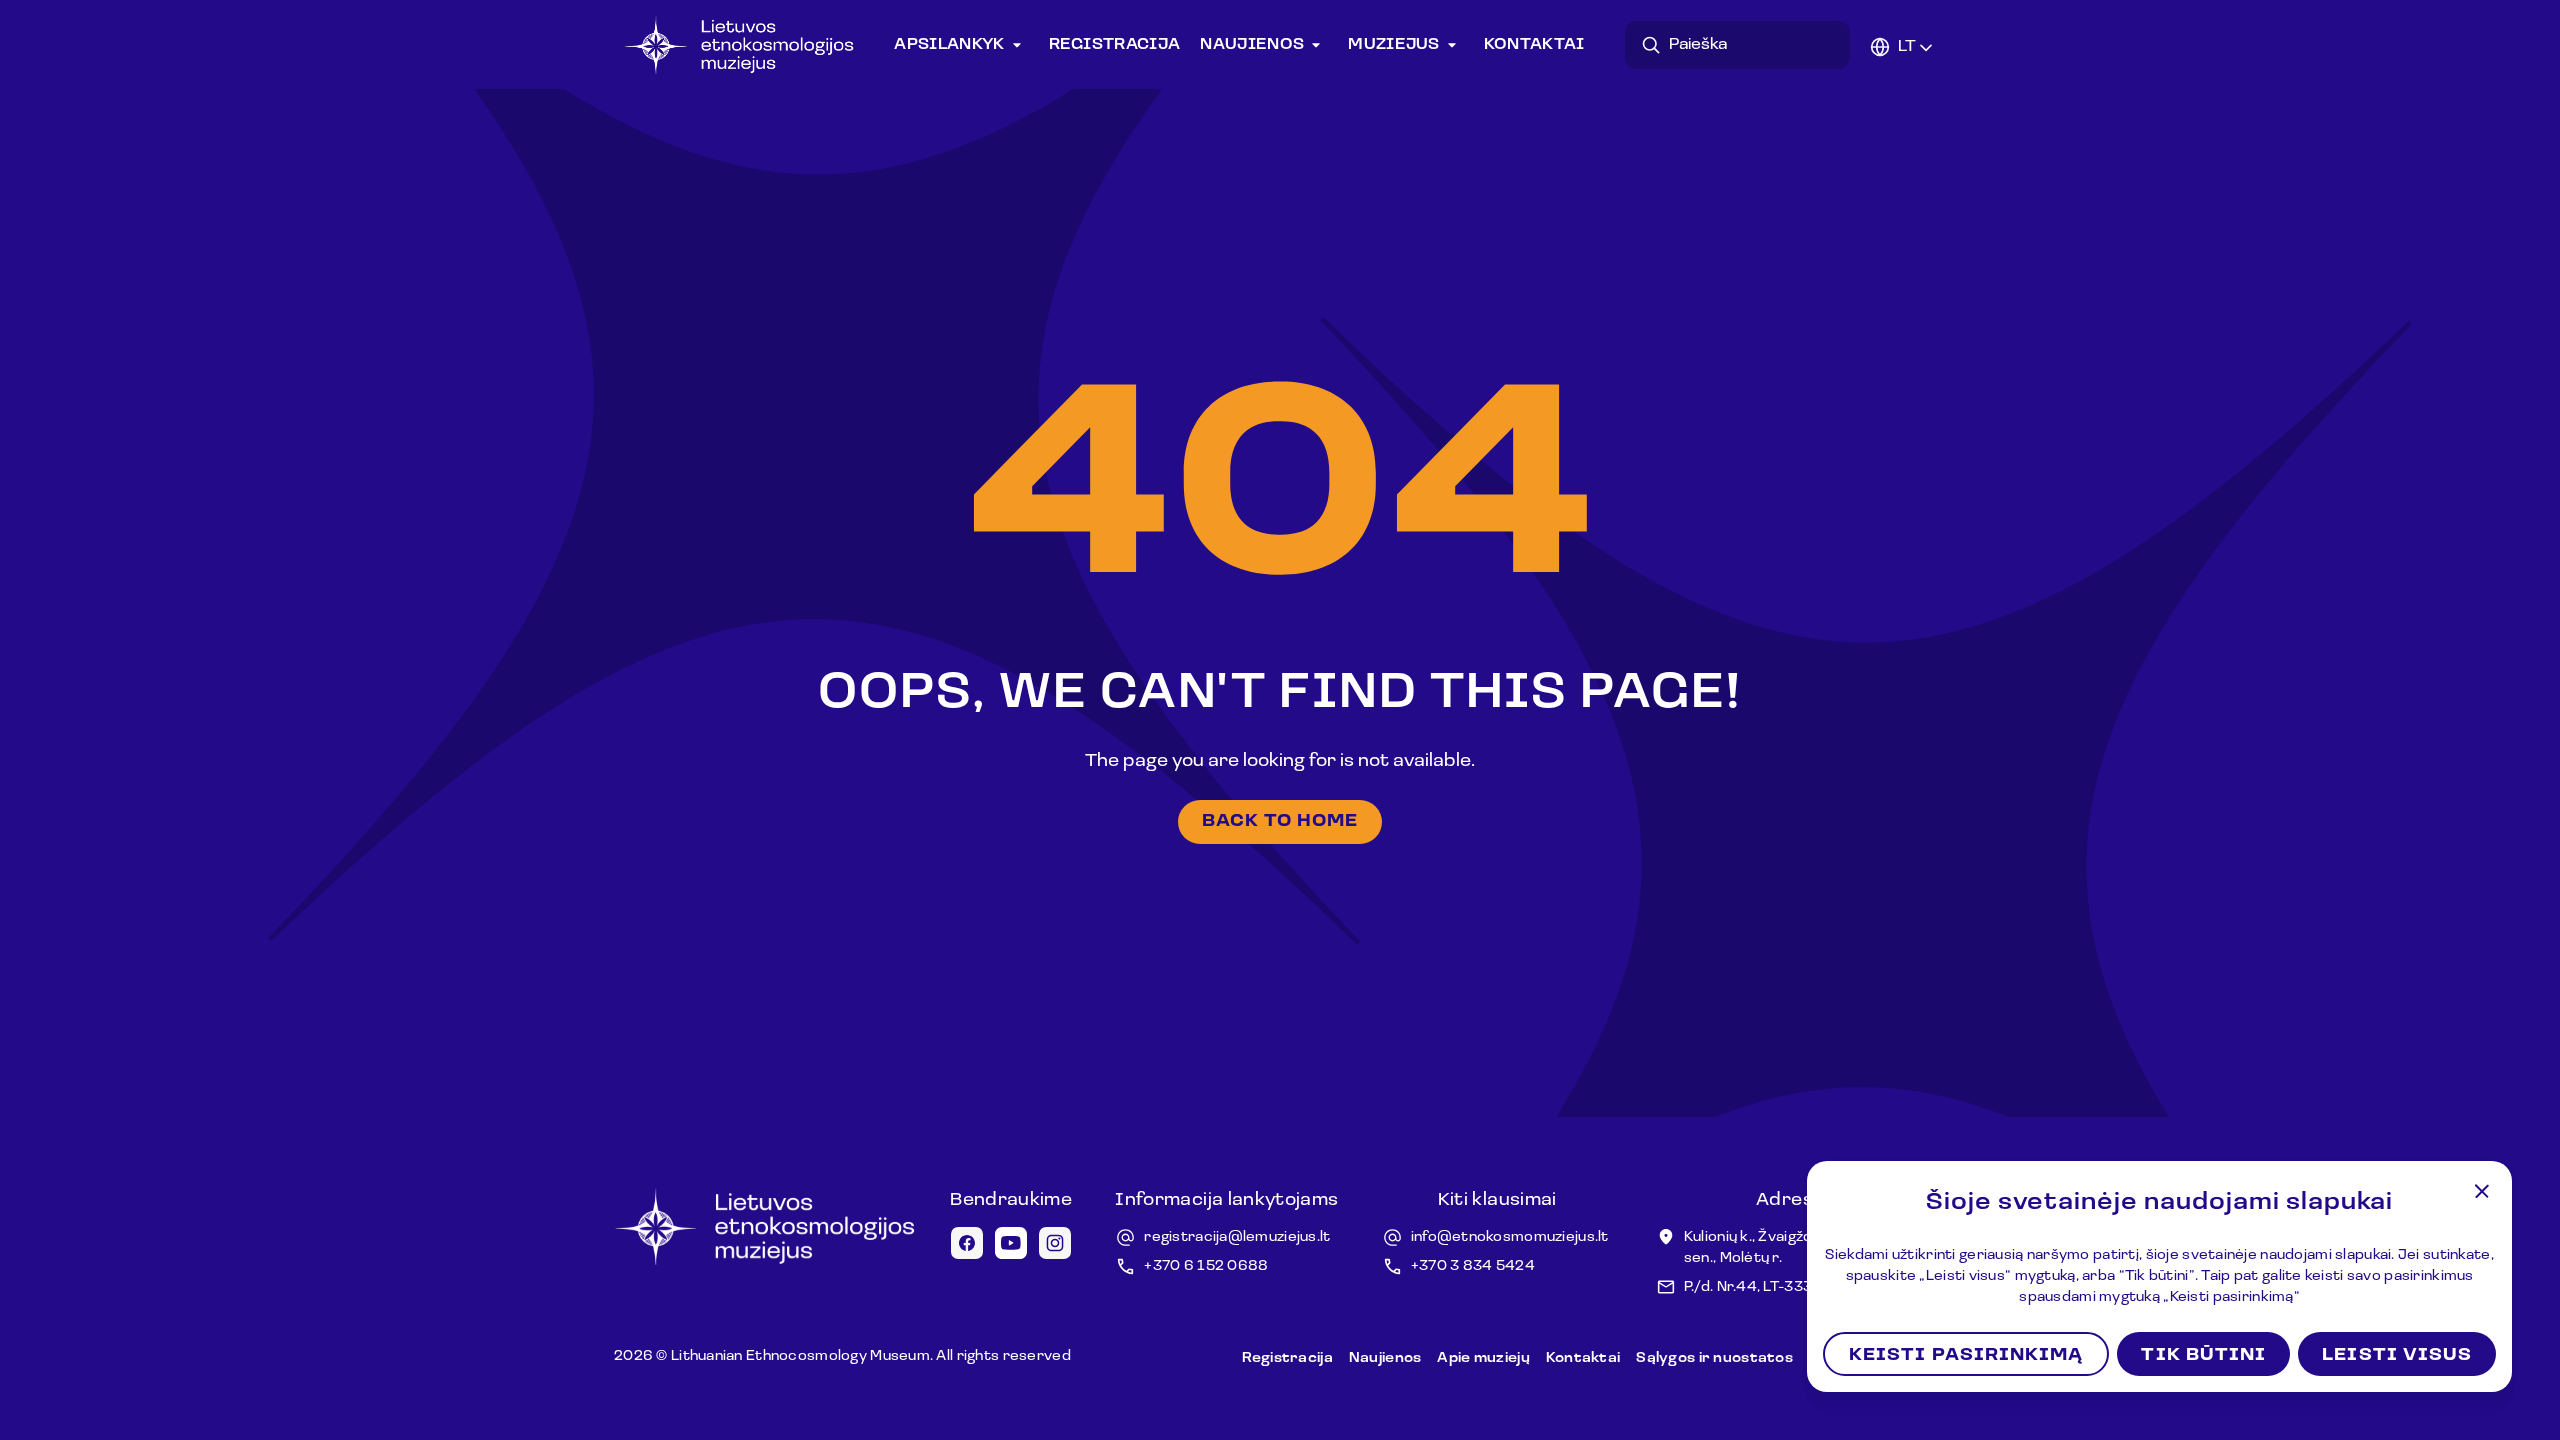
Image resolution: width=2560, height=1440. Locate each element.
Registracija (1115, 45)
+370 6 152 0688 (1206, 1266)
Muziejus (1394, 45)
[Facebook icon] (967, 1243)
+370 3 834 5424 (1473, 1266)
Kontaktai (1534, 45)
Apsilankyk (949, 45)
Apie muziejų (1483, 1358)
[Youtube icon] (1011, 1243)
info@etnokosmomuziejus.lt (1510, 1237)
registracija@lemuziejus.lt (1237, 1237)
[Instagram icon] (1055, 1243)
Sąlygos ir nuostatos (1714, 1358)
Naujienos (1252, 45)
